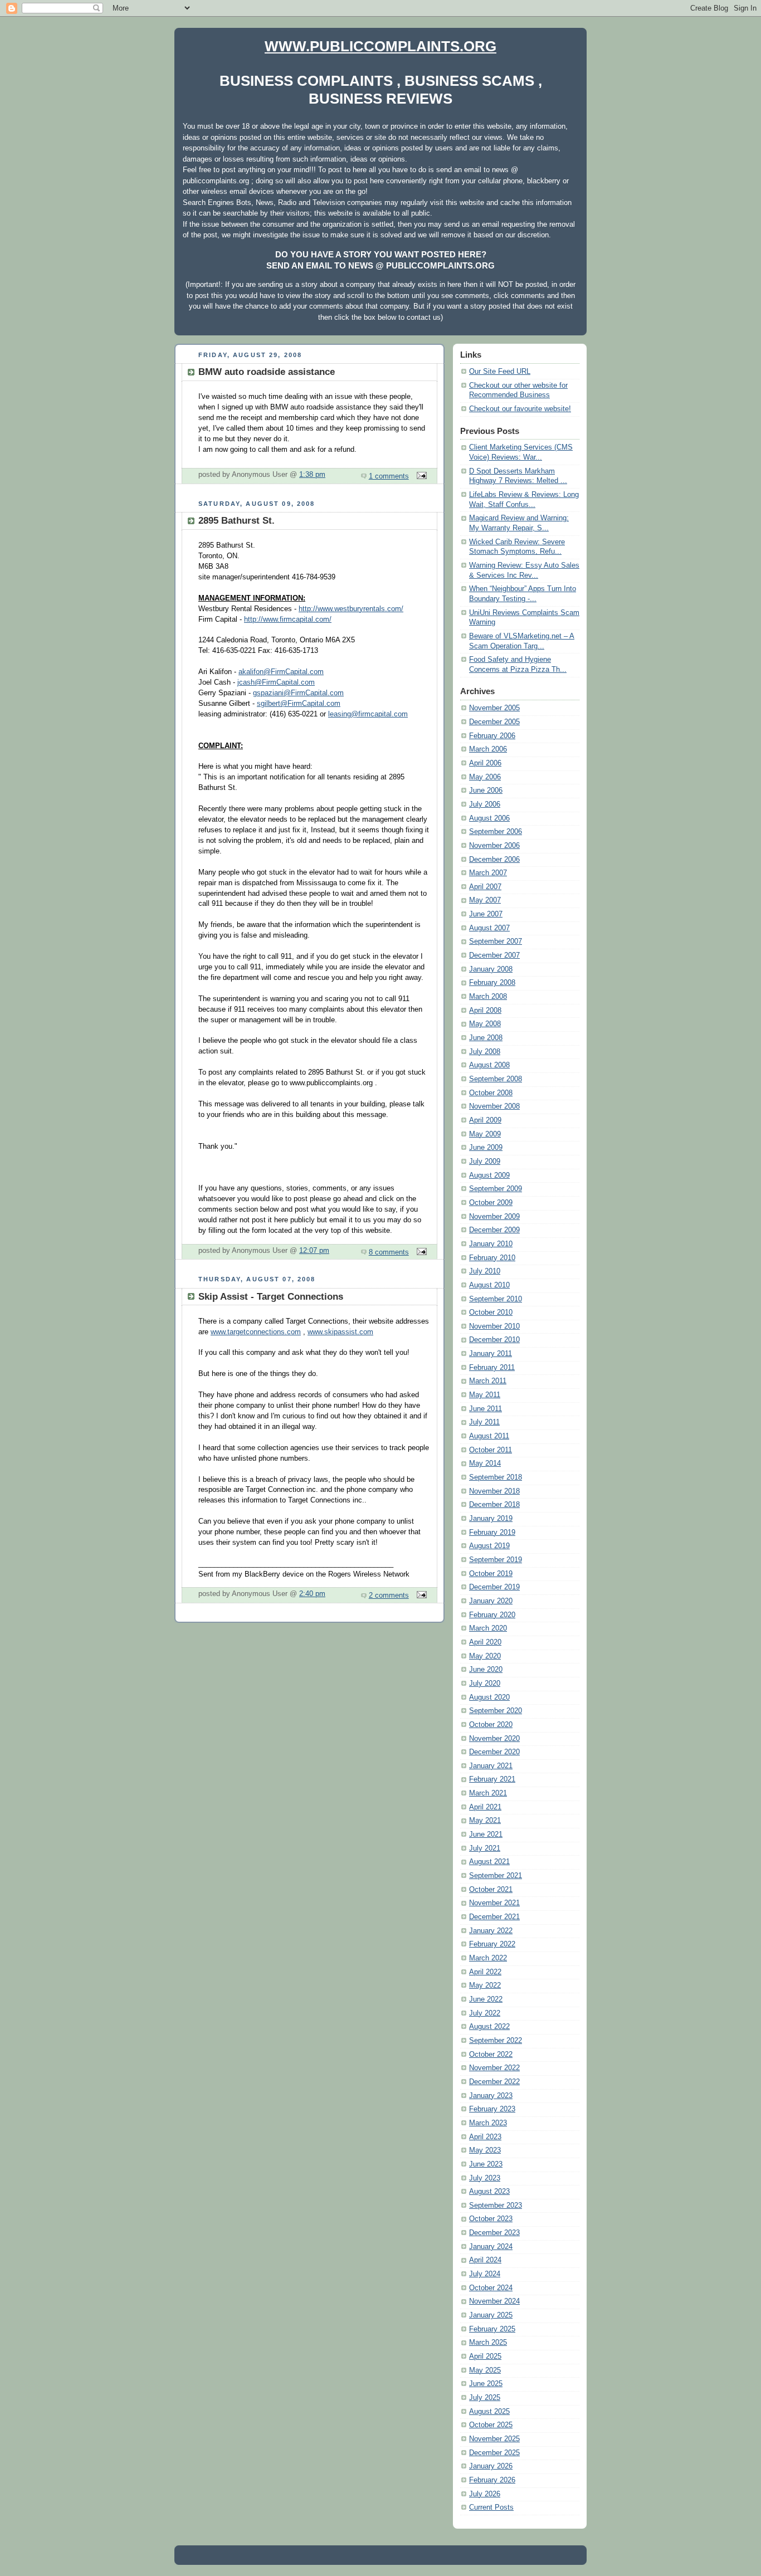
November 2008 (494, 1106)
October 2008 (491, 1093)
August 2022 (489, 2027)
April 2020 (485, 1642)
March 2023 (488, 2123)
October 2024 (491, 2288)
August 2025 (489, 2412)
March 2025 (488, 2343)
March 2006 (488, 749)
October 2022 (491, 2055)
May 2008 (485, 1024)
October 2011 (491, 1450)
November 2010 (494, 1326)
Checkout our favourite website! (520, 409)
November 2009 (494, 1217)
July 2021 (485, 1848)
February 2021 (492, 1779)
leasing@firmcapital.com (368, 714)
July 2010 (485, 1271)
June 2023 (486, 2164)
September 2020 (496, 1711)
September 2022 (496, 2041)
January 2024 (491, 2247)
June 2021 (486, 1835)
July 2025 (485, 2398)
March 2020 (488, 1628)
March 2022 (488, 1958)
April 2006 (485, 763)
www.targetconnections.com (256, 1332)
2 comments (389, 1596)
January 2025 (491, 2315)
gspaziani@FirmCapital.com (298, 693)
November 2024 (494, 2301)
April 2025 (485, 2357)
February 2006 (492, 736)
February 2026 (492, 2480)
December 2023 (494, 2233)
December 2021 (494, 1917)
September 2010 (496, 1299)
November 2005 (494, 708)
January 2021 (491, 1766)
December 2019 (494, 1587)
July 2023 (485, 2178)
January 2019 (491, 1519)
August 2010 (489, 1285)
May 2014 (485, 1463)
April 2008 (485, 1011)
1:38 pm (312, 475)
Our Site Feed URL (500, 372)
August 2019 (489, 1546)
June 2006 (486, 791)
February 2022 (492, 1944)
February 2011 (492, 1368)
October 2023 (491, 2219)
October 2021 (491, 1890)
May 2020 (485, 1656)
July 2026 (485, 2494)
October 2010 (491, 1313)
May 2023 (485, 2150)
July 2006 (485, 804)
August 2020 (489, 1697)
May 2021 (485, 1821)
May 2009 (485, 1134)
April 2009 (485, 1120)
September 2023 (496, 2206)
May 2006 (485, 777)
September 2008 (496, 1079)
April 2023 (485, 2137)
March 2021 (488, 1793)
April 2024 (485, 2260)
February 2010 (492, 1258)
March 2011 (488, 1381)
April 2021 (485, 1807)
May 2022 (485, 1985)
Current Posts (491, 2507)
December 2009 (494, 1230)
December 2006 (494, 860)
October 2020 (491, 1725)
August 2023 (489, 2192)
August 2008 (489, 1065)
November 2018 (494, 1491)
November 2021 (494, 1903)
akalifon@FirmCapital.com (281, 672)
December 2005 (494, 722)
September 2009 (496, 1189)
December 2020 (494, 1752)
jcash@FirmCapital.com (276, 682)
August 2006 (489, 818)
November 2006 (494, 846)
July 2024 (485, 2274)
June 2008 (486, 1038)
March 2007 (488, 873)
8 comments (389, 1252)
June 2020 (486, 1670)
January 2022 (491, 1931)
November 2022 (494, 2068)
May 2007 (485, 900)
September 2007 (496, 941)
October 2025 (491, 2425)
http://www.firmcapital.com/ (288, 619)
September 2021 (496, 1876)
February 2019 (492, 1533)
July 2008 (485, 1052)
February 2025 (492, 2329)
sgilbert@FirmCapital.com (299, 704)
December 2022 (494, 2082)
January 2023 (491, 2096)
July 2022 (485, 2013)
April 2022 (485, 1972)
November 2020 (494, 1739)
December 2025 (494, 2453)
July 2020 (485, 1684)
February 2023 (492, 2109)
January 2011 (491, 1354)
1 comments (389, 476)
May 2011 (485, 1395)
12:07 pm (314, 1251)
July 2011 (484, 1422)
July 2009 (485, 1162)
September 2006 (496, 832)
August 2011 (489, 1436)
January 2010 (491, 1244)
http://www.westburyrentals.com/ (351, 609)
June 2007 (486, 914)
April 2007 (485, 887)
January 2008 (491, 969)
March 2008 (488, 997)
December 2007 (494, 955)
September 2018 (496, 1477)
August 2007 (489, 928)
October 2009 (491, 1203)
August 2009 (489, 1175)
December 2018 (494, 1505)
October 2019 (491, 1574)
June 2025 (486, 2384)
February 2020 (492, 1615)
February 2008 (492, 983)
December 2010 (494, 1340)
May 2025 (485, 2370)
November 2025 (494, 2439)
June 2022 (486, 1999)
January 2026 (491, 2466)
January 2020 (491, 1601)
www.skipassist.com (340, 1332)
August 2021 (489, 1862)
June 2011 (486, 1409)
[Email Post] (420, 476)
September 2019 (496, 1560)
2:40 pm (312, 1594)
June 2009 (486, 1148)
